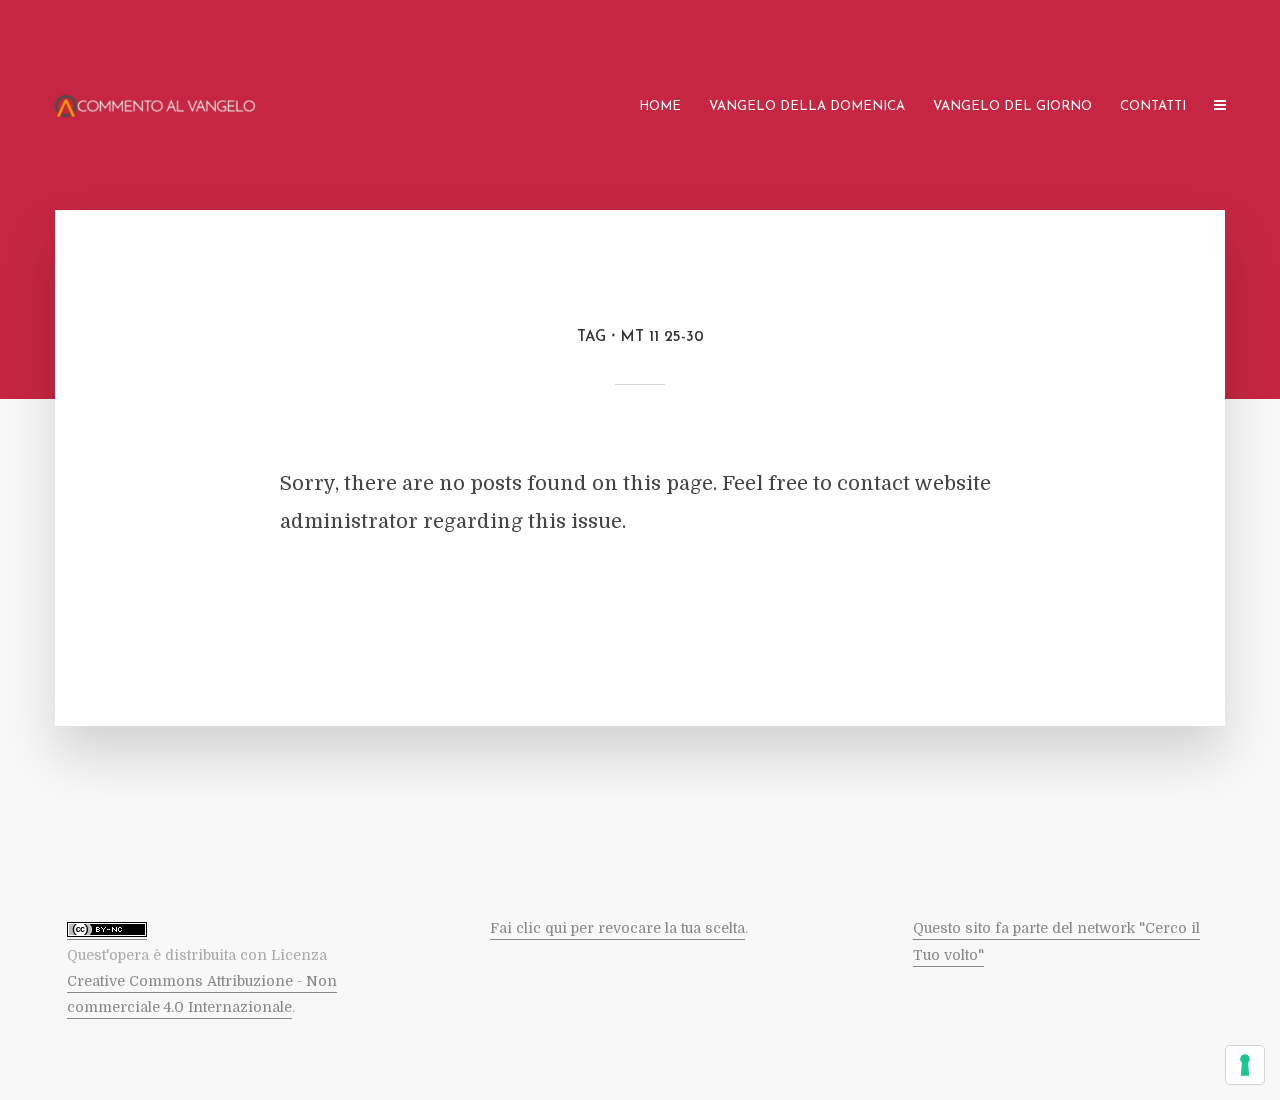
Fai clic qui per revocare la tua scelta (617, 928)
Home (660, 106)
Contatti (1153, 106)
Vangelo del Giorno (1012, 106)
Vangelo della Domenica (807, 106)
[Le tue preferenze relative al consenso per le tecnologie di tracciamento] (1245, 1065)
